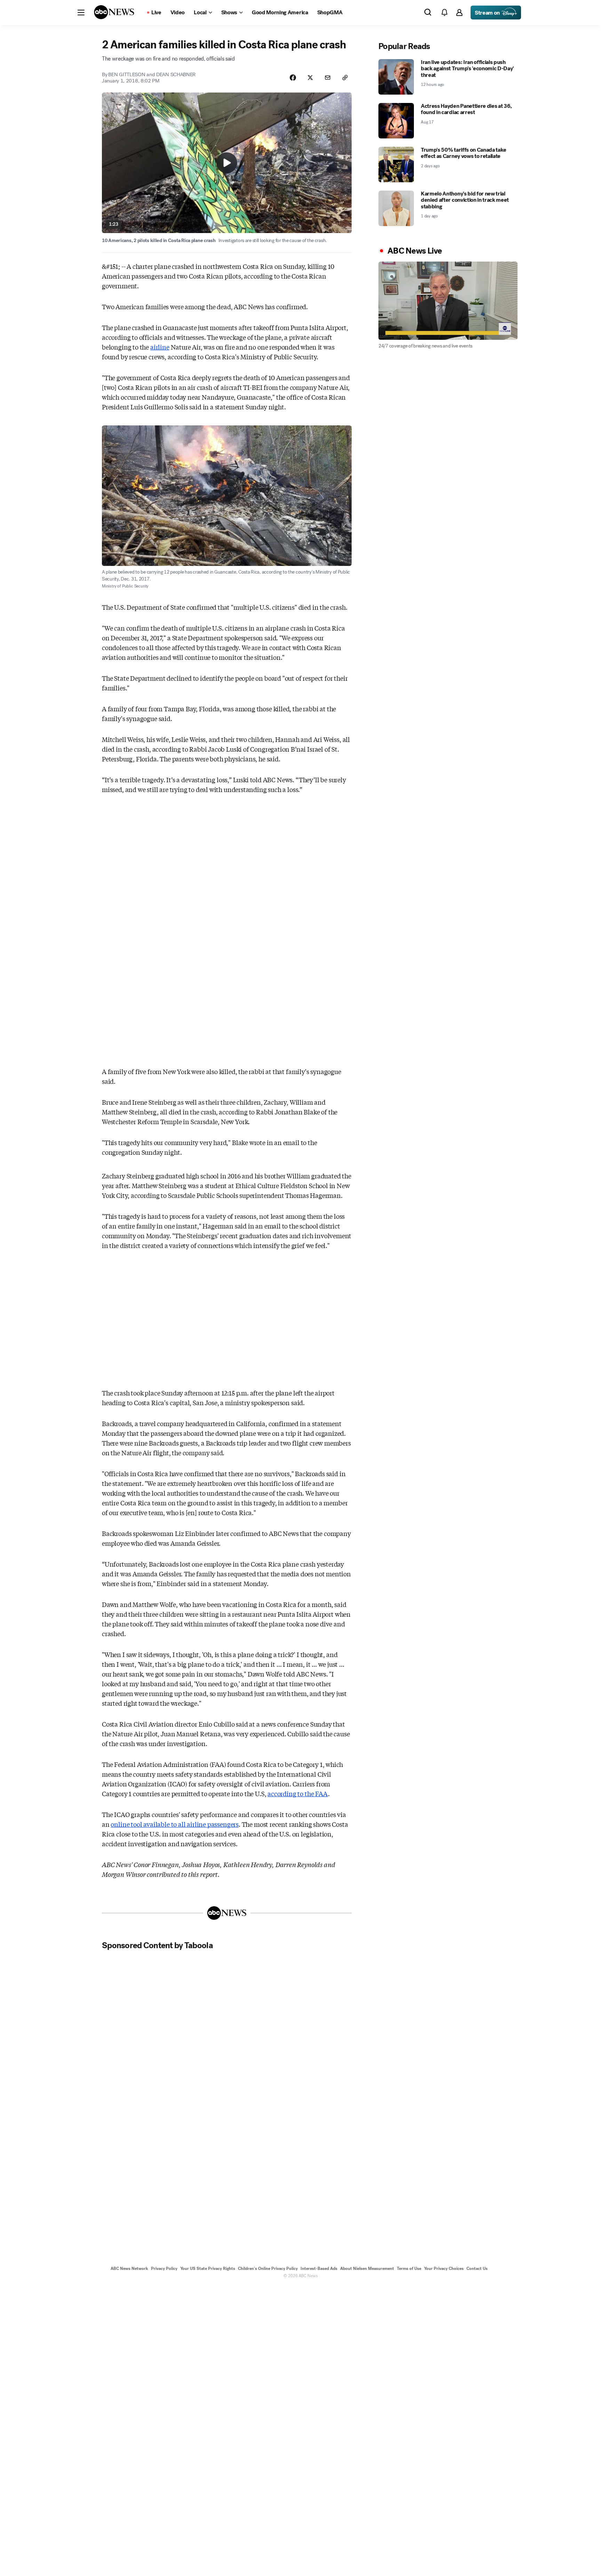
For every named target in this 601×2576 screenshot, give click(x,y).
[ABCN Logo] (114, 12)
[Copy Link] (345, 78)
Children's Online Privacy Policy (268, 2269)
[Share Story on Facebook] (293, 78)
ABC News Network (129, 2269)
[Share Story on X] (310, 78)
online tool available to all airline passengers (175, 1824)
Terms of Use (409, 2269)
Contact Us (477, 2269)
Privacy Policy (164, 2269)
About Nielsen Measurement (367, 2269)
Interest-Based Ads (319, 2269)
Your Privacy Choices (444, 2269)
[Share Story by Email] (328, 78)
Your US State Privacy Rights (208, 2269)
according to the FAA (298, 1793)
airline (160, 347)
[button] (81, 13)
